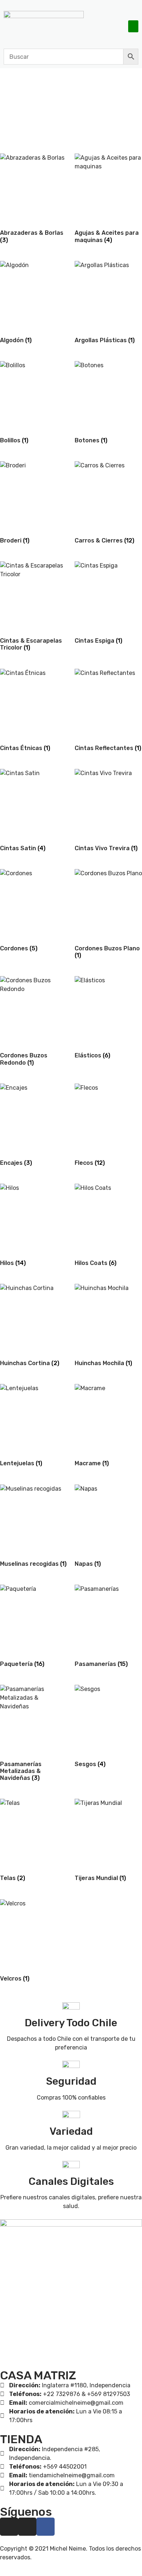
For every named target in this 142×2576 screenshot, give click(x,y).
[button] (133, 26)
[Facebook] (46, 2527)
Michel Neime (68, 2549)
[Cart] (117, 26)
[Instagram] (9, 2527)
